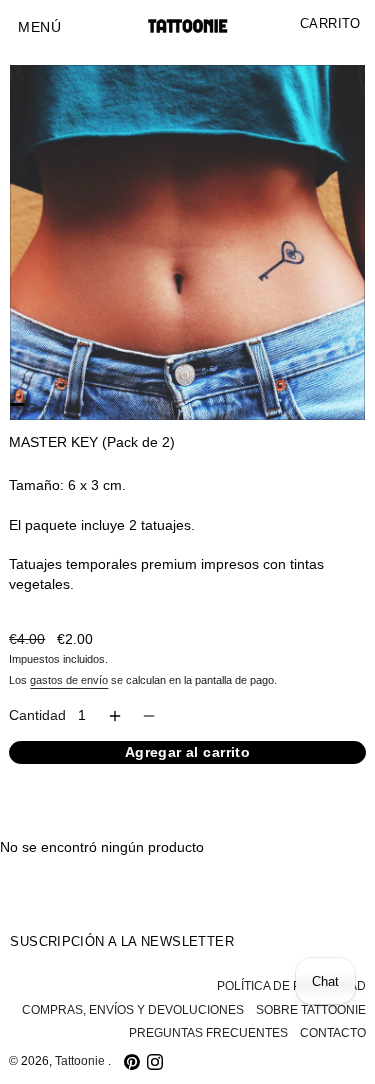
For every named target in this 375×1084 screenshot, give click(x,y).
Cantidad (37, 715)
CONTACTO (333, 1033)
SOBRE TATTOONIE (311, 1010)
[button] (39, 28)
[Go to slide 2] (32, 405)
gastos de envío (69, 680)
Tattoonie (81, 1061)
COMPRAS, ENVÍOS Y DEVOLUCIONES (133, 1010)
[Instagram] (155, 1062)
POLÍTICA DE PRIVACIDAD (291, 986)
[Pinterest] (132, 1062)
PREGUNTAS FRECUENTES (208, 1033)
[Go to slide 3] (45, 405)
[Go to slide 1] (17, 405)
